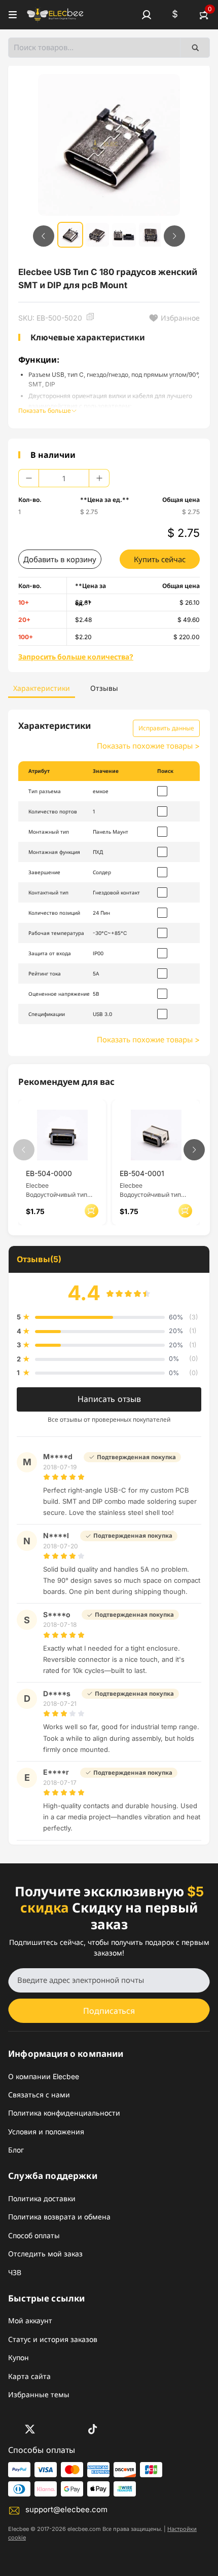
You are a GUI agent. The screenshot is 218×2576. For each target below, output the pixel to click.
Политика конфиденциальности (64, 2113)
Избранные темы (39, 2394)
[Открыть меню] (13, 15)
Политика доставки (42, 2198)
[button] (147, 15)
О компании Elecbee (44, 2076)
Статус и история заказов (53, 2339)
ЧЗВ (15, 2272)
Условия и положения (46, 2132)
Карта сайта (29, 2376)
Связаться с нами (39, 2095)
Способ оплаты (34, 2235)
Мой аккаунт (30, 2320)
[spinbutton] (64, 478)
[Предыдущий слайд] (44, 236)
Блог (16, 2150)
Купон (19, 2357)
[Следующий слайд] (174, 236)
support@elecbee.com (66, 2509)
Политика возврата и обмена (59, 2217)
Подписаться (109, 2011)
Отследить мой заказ (45, 2254)
